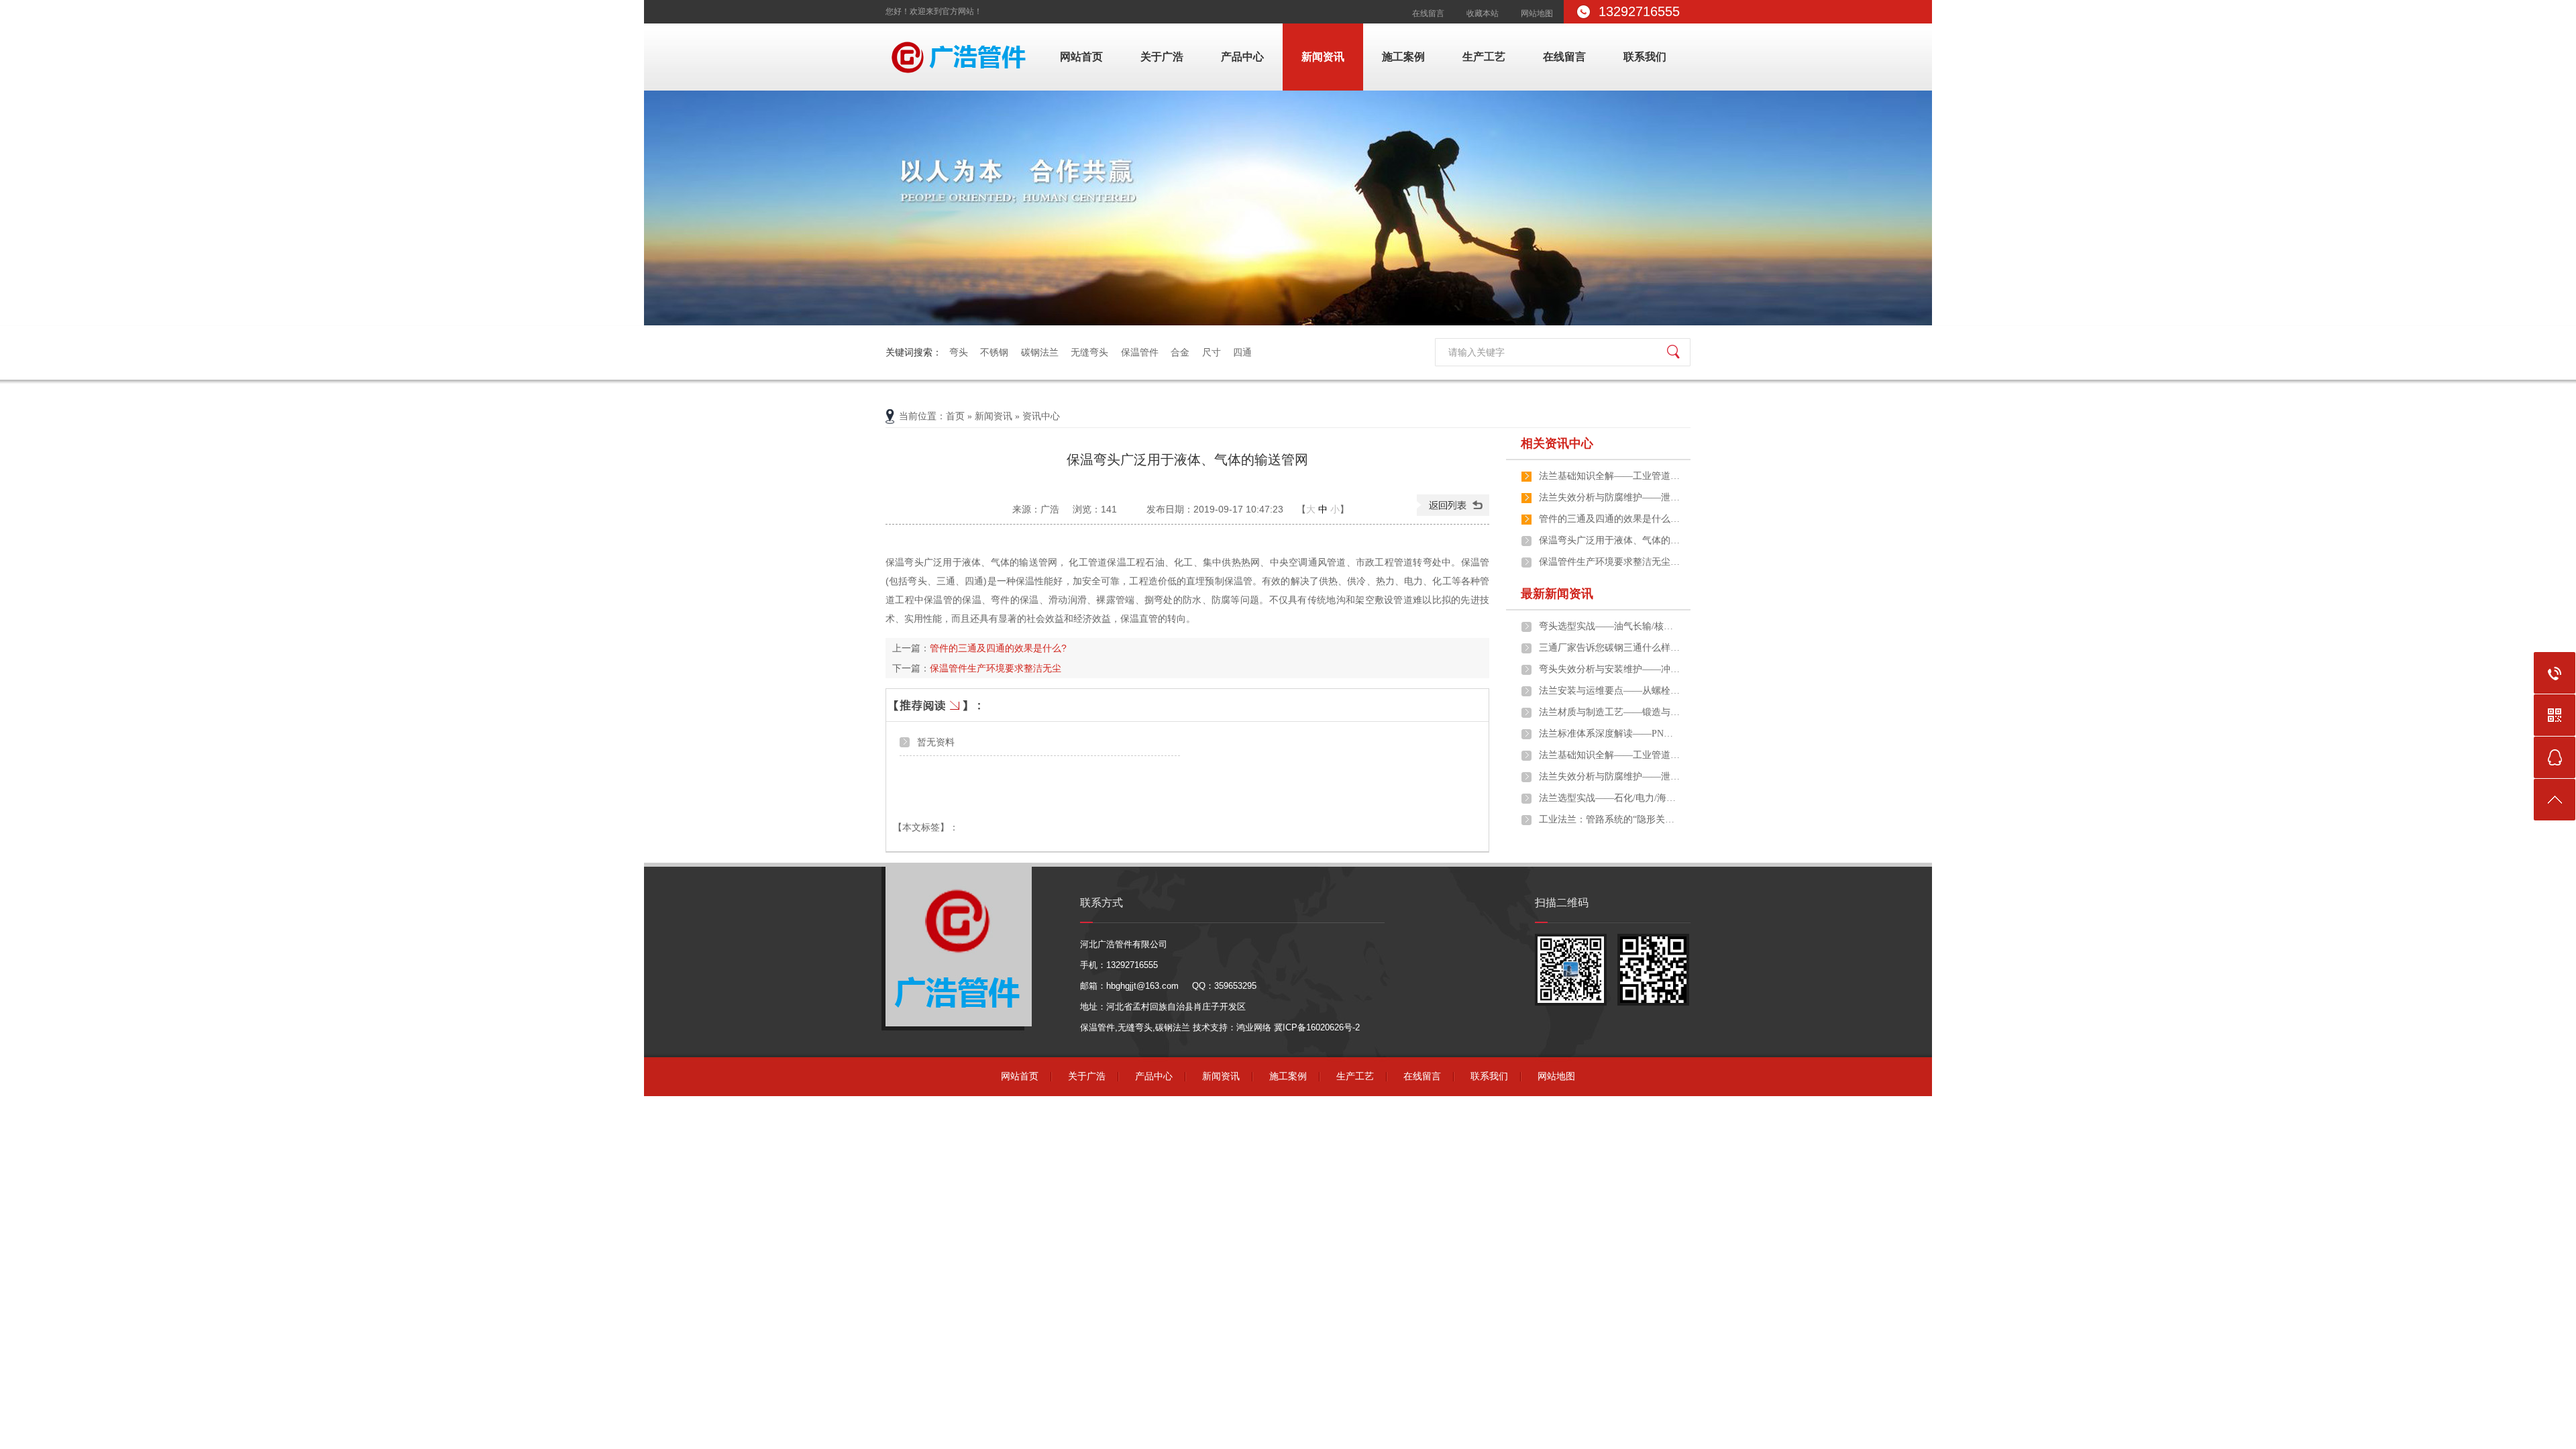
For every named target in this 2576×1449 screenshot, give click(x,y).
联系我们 (1645, 57)
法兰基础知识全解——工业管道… (1609, 476)
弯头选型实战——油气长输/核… (1606, 626)
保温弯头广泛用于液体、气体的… (1609, 540)
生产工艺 (1484, 57)
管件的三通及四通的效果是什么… (1609, 519)
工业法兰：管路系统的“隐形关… (1607, 819)
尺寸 (1212, 352)
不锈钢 (994, 352)
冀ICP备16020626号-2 (1317, 1027)
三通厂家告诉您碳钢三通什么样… (1609, 648)
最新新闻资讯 (1557, 594)
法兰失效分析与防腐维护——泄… (1609, 497)
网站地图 (1537, 13)
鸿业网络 (1254, 1027)
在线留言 (1428, 13)
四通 (1242, 352)
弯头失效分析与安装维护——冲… (1609, 669)
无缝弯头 (1089, 352)
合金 (1180, 352)
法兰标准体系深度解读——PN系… (1609, 734)
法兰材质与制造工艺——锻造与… (1609, 712)
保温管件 (1140, 352)
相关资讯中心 (1557, 443)
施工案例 (1403, 57)
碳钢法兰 (1040, 352)
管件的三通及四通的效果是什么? (998, 648)
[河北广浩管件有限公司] (961, 77)
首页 (955, 416)
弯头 (959, 352)
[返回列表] (1453, 513)
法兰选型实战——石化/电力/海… (1607, 798)
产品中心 (1242, 57)
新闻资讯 (1323, 57)
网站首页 (1081, 57)
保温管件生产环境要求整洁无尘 (996, 668)
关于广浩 (1162, 57)
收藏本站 (1483, 13)
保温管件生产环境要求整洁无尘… (1609, 562)
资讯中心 (1041, 416)
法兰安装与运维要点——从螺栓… (1609, 691)
